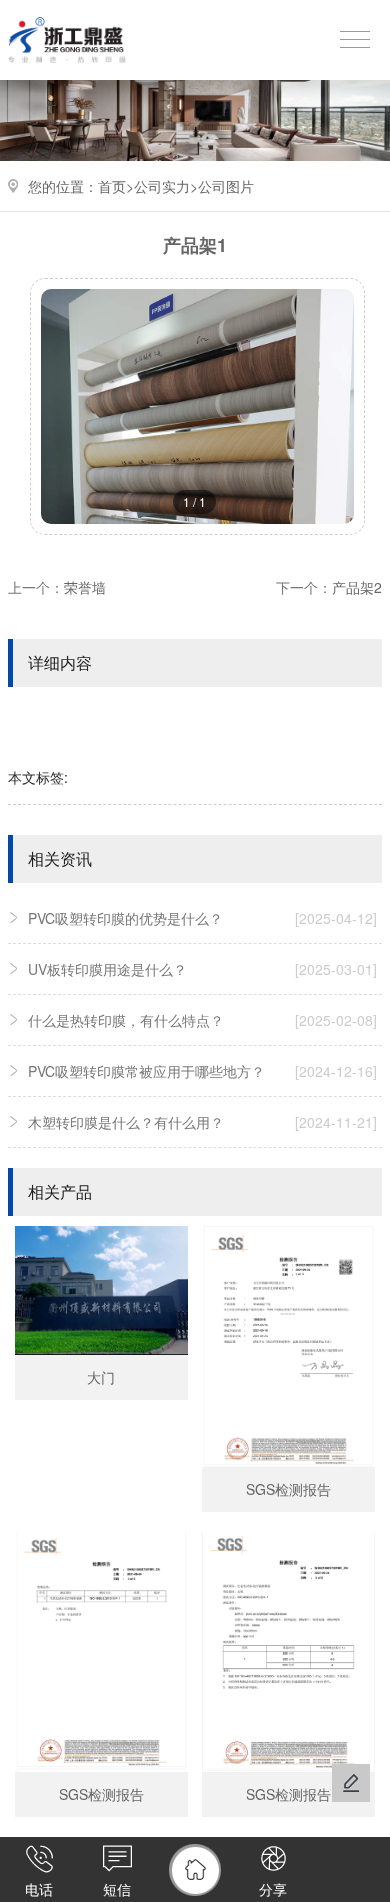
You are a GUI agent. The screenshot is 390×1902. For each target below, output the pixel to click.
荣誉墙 (85, 587)
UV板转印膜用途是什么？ (202, 969)
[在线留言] (351, 1783)
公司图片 (226, 186)
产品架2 (357, 587)
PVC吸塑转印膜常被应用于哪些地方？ (202, 1071)
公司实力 (162, 186)
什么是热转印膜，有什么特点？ (202, 1020)
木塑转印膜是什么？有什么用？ (202, 1122)
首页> (116, 186)
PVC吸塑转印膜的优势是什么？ (202, 918)
